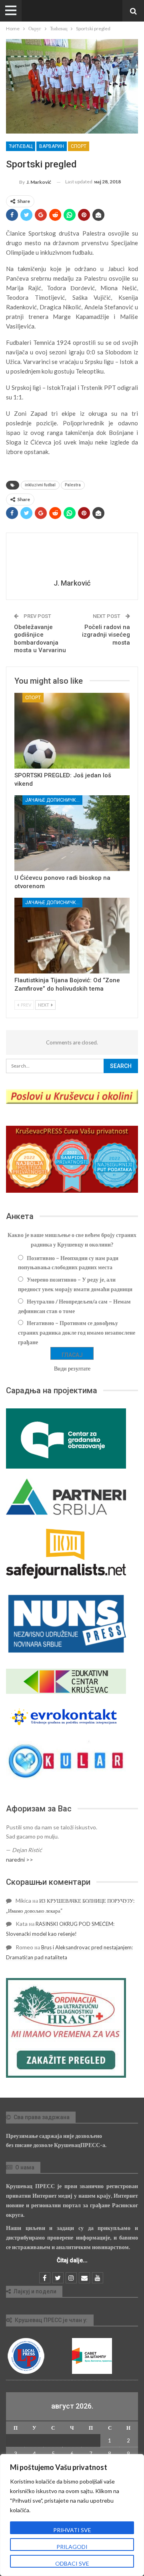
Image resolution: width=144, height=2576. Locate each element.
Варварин (52, 146)
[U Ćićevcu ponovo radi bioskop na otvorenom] (72, 833)
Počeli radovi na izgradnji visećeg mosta (106, 635)
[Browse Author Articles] (72, 557)
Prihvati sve (72, 2530)
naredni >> (20, 1859)
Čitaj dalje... (72, 2260)
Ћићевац (21, 146)
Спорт (79, 146)
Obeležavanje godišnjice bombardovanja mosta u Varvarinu (40, 639)
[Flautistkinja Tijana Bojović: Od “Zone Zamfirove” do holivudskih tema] (72, 936)
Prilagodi (72, 2547)
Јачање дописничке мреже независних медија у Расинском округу (54, 800)
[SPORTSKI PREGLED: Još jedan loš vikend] (72, 731)
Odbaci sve (72, 2563)
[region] (72, 2515)
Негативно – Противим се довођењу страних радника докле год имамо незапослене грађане (77, 1332)
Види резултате (72, 1368)
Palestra (73, 485)
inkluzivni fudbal (40, 485)
